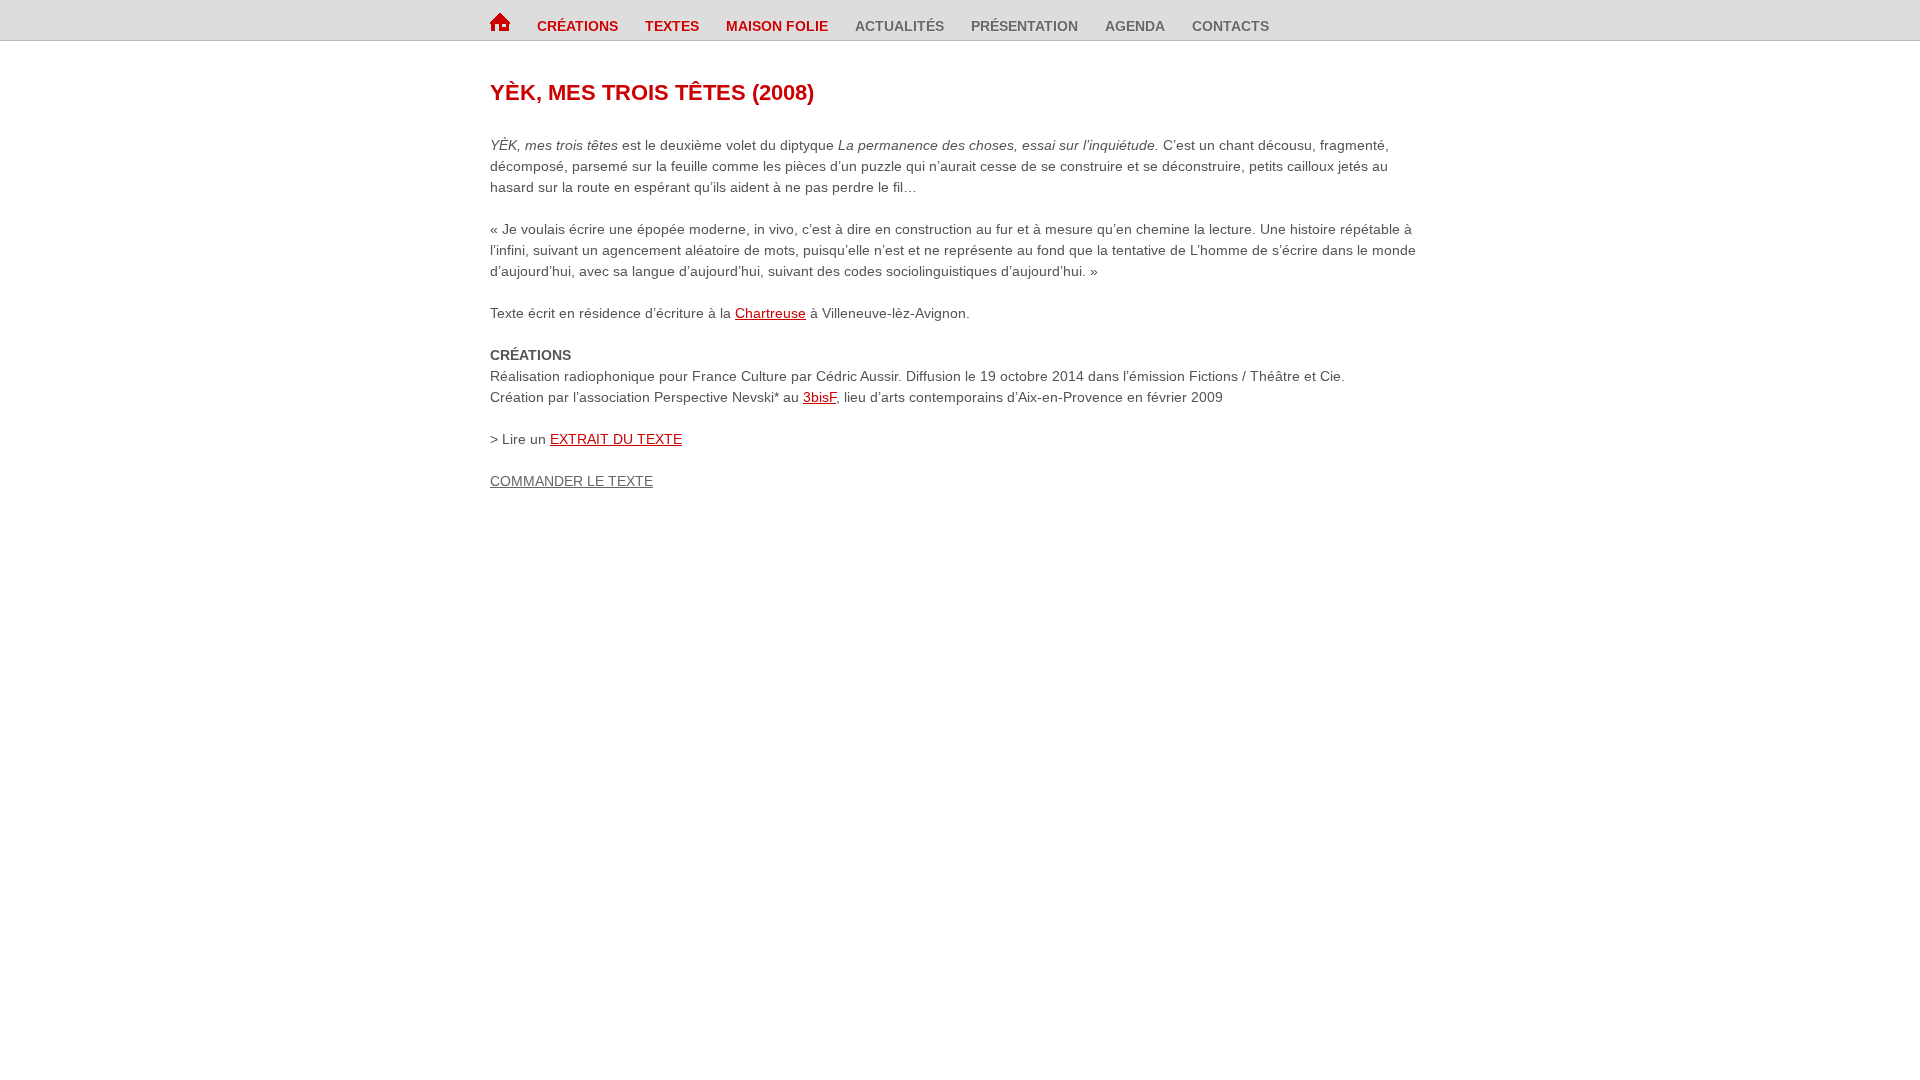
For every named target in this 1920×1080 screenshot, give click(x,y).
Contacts (1230, 26)
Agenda (1135, 26)
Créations (577, 26)
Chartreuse (770, 313)
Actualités (899, 26)
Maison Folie (777, 26)
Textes (672, 26)
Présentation (1024, 26)
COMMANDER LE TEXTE (571, 481)
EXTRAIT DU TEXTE (616, 439)
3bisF (819, 397)
